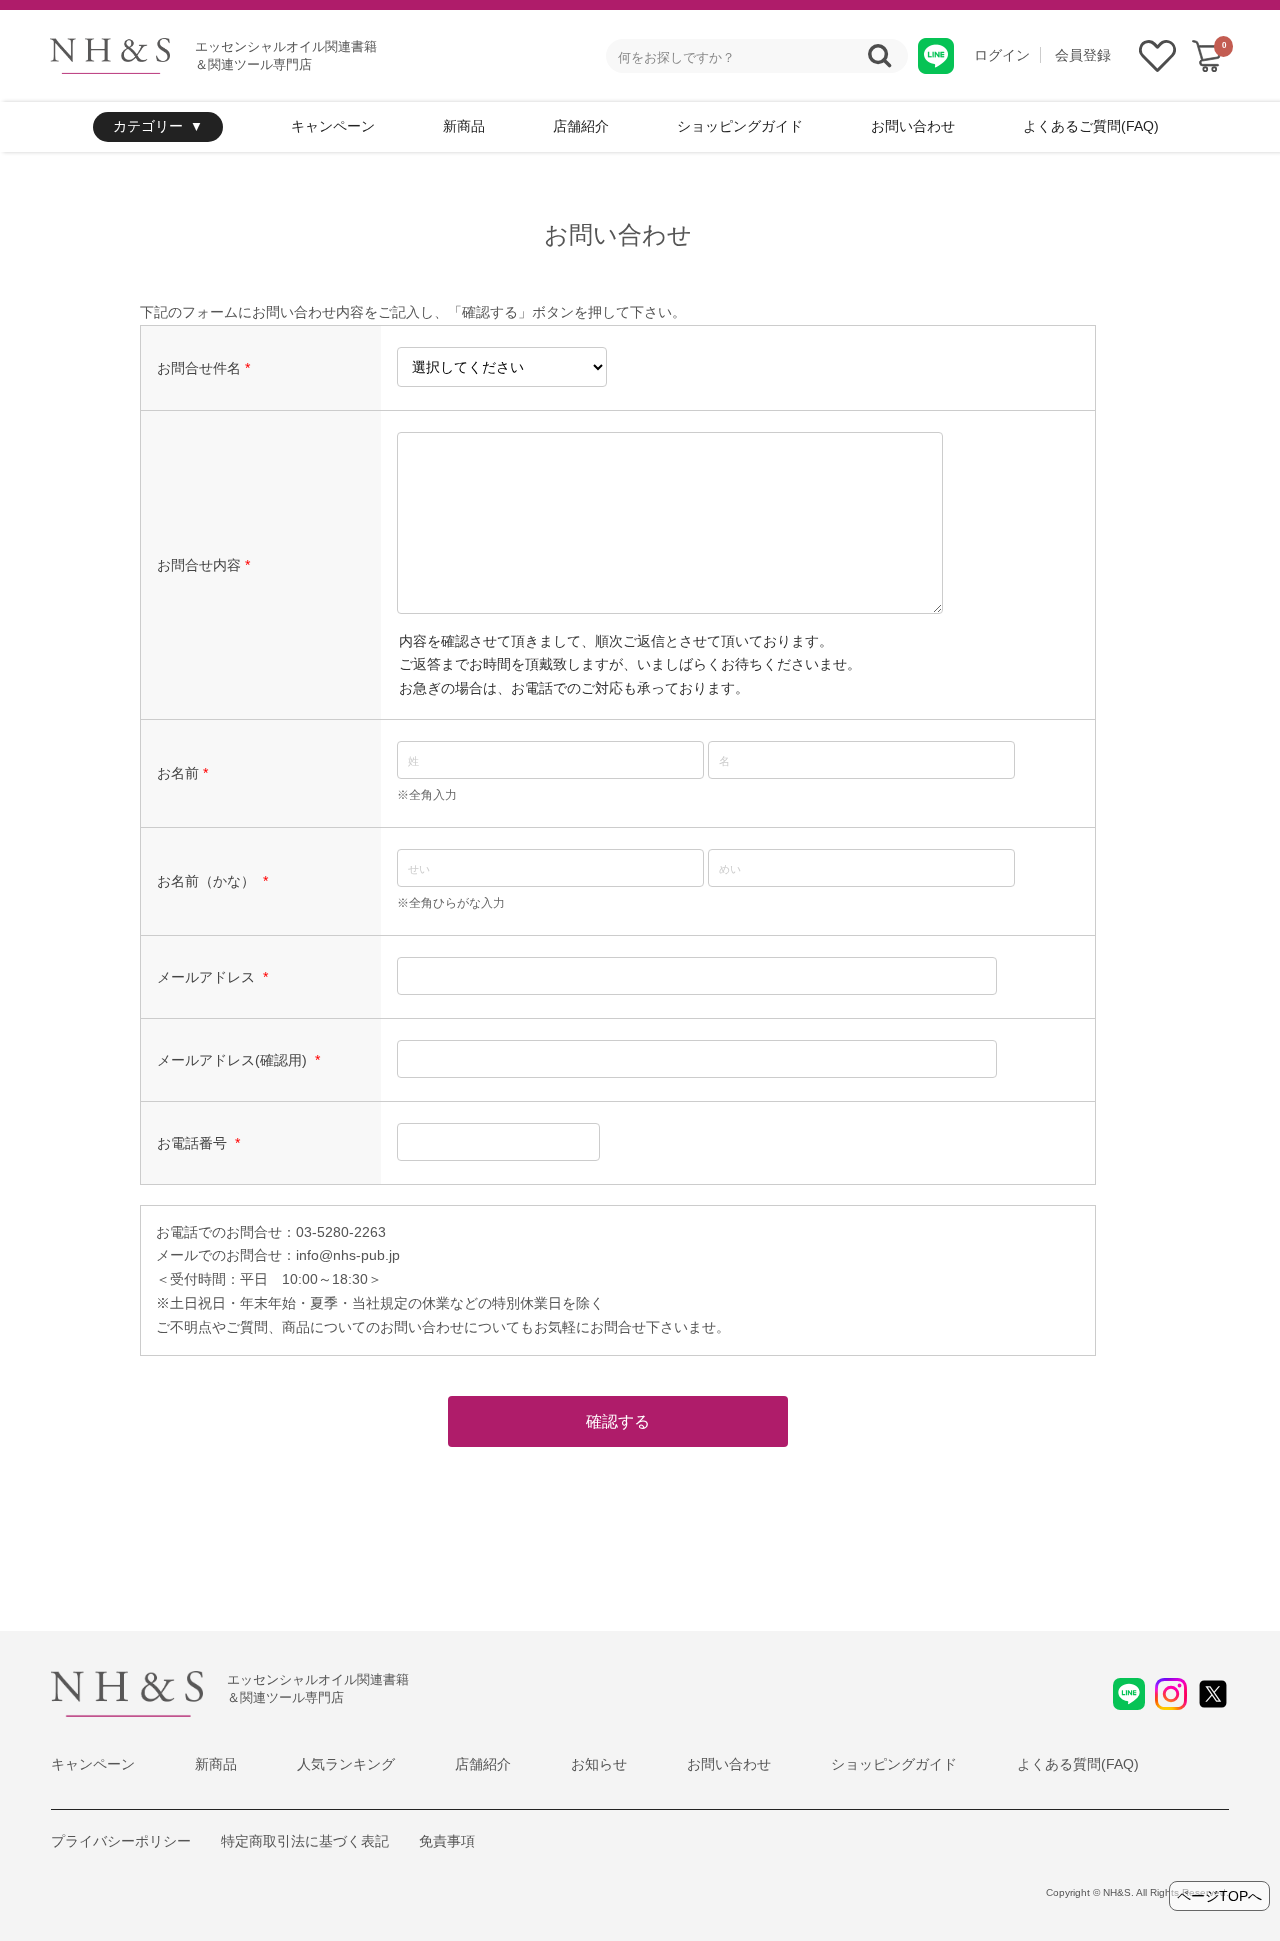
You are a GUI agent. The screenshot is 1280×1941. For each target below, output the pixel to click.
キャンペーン (333, 126)
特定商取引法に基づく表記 (305, 1841)
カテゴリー (148, 126)
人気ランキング (346, 1764)
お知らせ (599, 1764)
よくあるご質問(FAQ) (1091, 126)
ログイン (1002, 55)
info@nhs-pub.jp (348, 1255)
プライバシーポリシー (121, 1841)
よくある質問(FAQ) (1078, 1764)
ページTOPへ (1219, 1896)
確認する (618, 1421)
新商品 (464, 126)
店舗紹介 (581, 126)
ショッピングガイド (740, 126)
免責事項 (447, 1841)
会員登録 (1083, 55)
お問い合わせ (913, 126)
